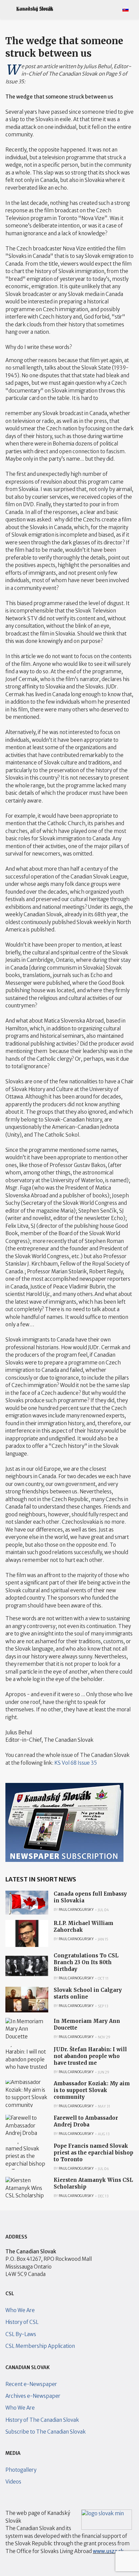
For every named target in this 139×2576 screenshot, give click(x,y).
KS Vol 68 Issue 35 (76, 1763)
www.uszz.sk (108, 2551)
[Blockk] (35, 9)
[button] (8, 9)
